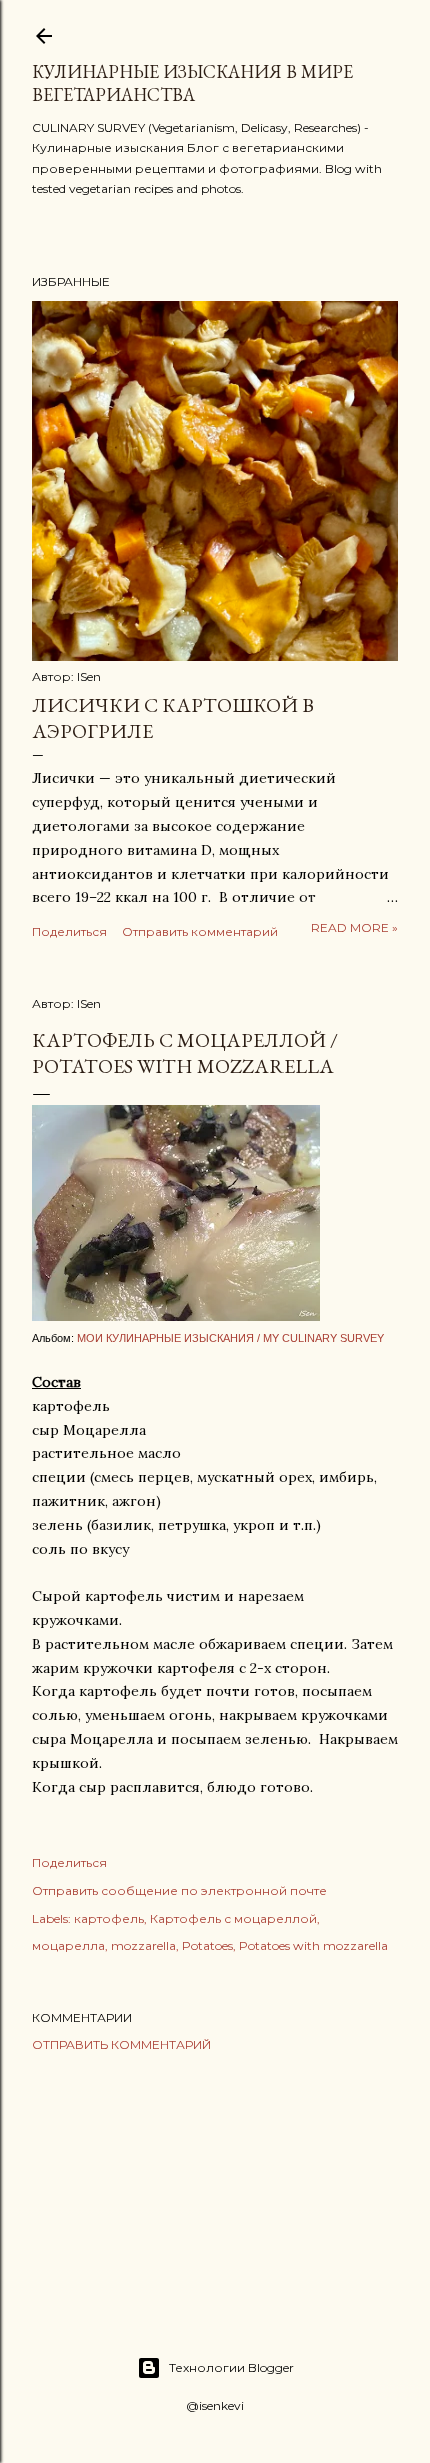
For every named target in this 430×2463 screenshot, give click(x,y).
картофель (109, 1918)
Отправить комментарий (200, 931)
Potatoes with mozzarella (313, 1945)
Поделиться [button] (69, 931)
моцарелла (68, 1945)
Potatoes (207, 1945)
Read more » (354, 927)
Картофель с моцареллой (233, 1918)
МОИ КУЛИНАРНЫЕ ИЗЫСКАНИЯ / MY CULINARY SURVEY (230, 1338)
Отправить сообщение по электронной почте (179, 1890)
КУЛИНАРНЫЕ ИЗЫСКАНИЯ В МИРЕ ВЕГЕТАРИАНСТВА (192, 83)
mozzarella (143, 1945)
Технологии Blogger (231, 2367)
